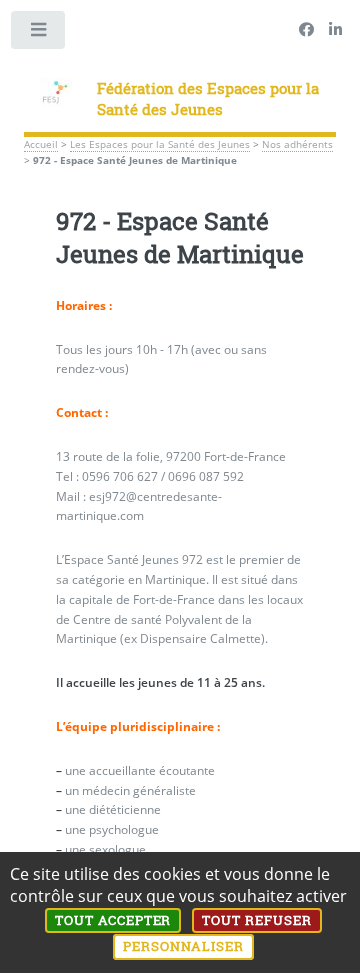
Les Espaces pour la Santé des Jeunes (160, 144)
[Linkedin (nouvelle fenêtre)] (335, 30)
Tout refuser (257, 920)
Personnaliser (183, 946)
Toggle (39, 34)
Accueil (41, 144)
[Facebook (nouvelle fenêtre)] (306, 30)
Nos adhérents (297, 144)
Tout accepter (113, 920)
